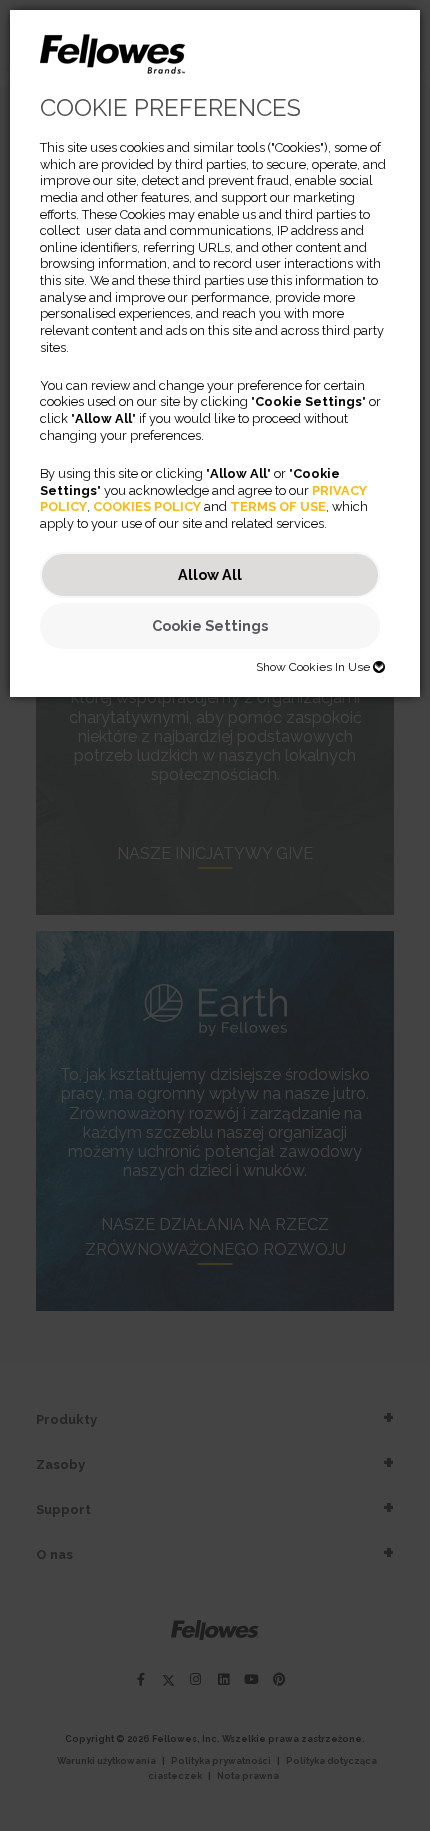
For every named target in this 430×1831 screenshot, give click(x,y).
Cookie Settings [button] (210, 625)
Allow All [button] (210, 574)
